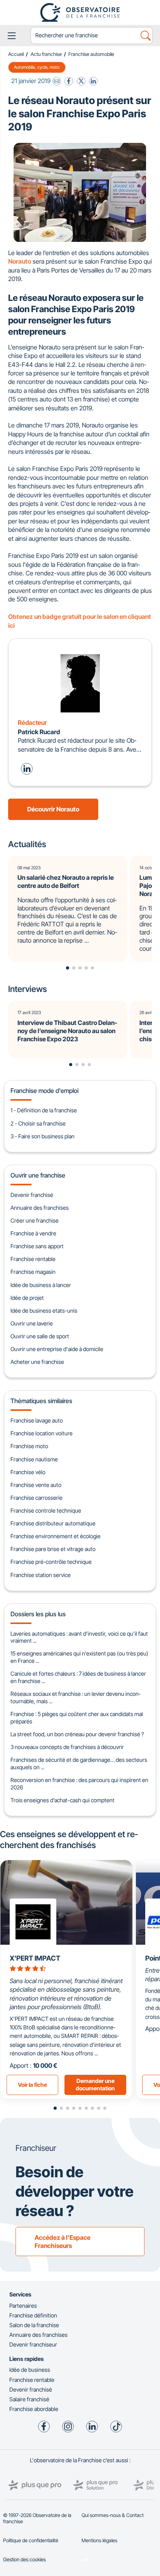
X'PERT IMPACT (35, 1958)
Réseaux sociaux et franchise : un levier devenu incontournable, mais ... (75, 1697)
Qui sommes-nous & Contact (113, 2515)
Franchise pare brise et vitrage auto (53, 1549)
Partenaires (23, 2306)
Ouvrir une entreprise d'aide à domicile (57, 1349)
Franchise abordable (34, 2409)
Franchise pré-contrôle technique (51, 1562)
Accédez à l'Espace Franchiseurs (63, 2242)
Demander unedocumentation (95, 2084)
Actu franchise (46, 54)
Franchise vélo (28, 1472)
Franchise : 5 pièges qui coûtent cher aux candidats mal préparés (77, 1718)
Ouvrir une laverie (32, 1323)
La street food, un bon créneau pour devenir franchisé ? (77, 1734)
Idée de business (30, 2370)
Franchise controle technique (46, 1510)
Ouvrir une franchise (38, 1175)
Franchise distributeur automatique (53, 1523)
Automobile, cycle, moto (37, 67)
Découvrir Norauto (53, 809)
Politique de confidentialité (31, 2540)
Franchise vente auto (36, 1485)
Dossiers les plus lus (38, 1614)
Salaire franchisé (29, 2399)
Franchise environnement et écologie (56, 1536)
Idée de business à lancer (41, 1285)
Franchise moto (29, 1446)
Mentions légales (99, 2540)
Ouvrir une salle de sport (40, 1336)
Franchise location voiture (42, 1433)
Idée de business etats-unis (44, 1311)
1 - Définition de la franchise (44, 1110)
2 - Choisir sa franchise (38, 1123)
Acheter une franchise (37, 1362)
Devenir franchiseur (33, 2344)
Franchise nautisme (34, 1459)
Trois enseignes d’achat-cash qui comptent (63, 1800)
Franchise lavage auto (37, 1420)
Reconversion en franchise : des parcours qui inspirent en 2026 (79, 1784)
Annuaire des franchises (40, 1208)
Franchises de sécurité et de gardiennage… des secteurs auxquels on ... (79, 1763)
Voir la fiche (32, 2085)
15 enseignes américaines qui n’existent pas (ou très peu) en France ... (79, 1657)
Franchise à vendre (33, 1233)
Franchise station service (41, 1575)
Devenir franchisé (32, 1195)
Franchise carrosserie (37, 1498)
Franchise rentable (33, 1259)
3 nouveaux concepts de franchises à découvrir (67, 1747)
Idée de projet (27, 1298)
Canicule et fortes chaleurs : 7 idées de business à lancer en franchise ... (78, 1677)
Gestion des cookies (24, 2559)
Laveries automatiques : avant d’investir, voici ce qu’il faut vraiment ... (79, 1637)
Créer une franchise (35, 1220)
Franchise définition (33, 2315)
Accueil (16, 54)
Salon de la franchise (34, 2325)
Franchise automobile (91, 54)
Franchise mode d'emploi (44, 1091)
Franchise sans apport (37, 1246)
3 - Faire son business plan (43, 1136)
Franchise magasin (33, 1272)
